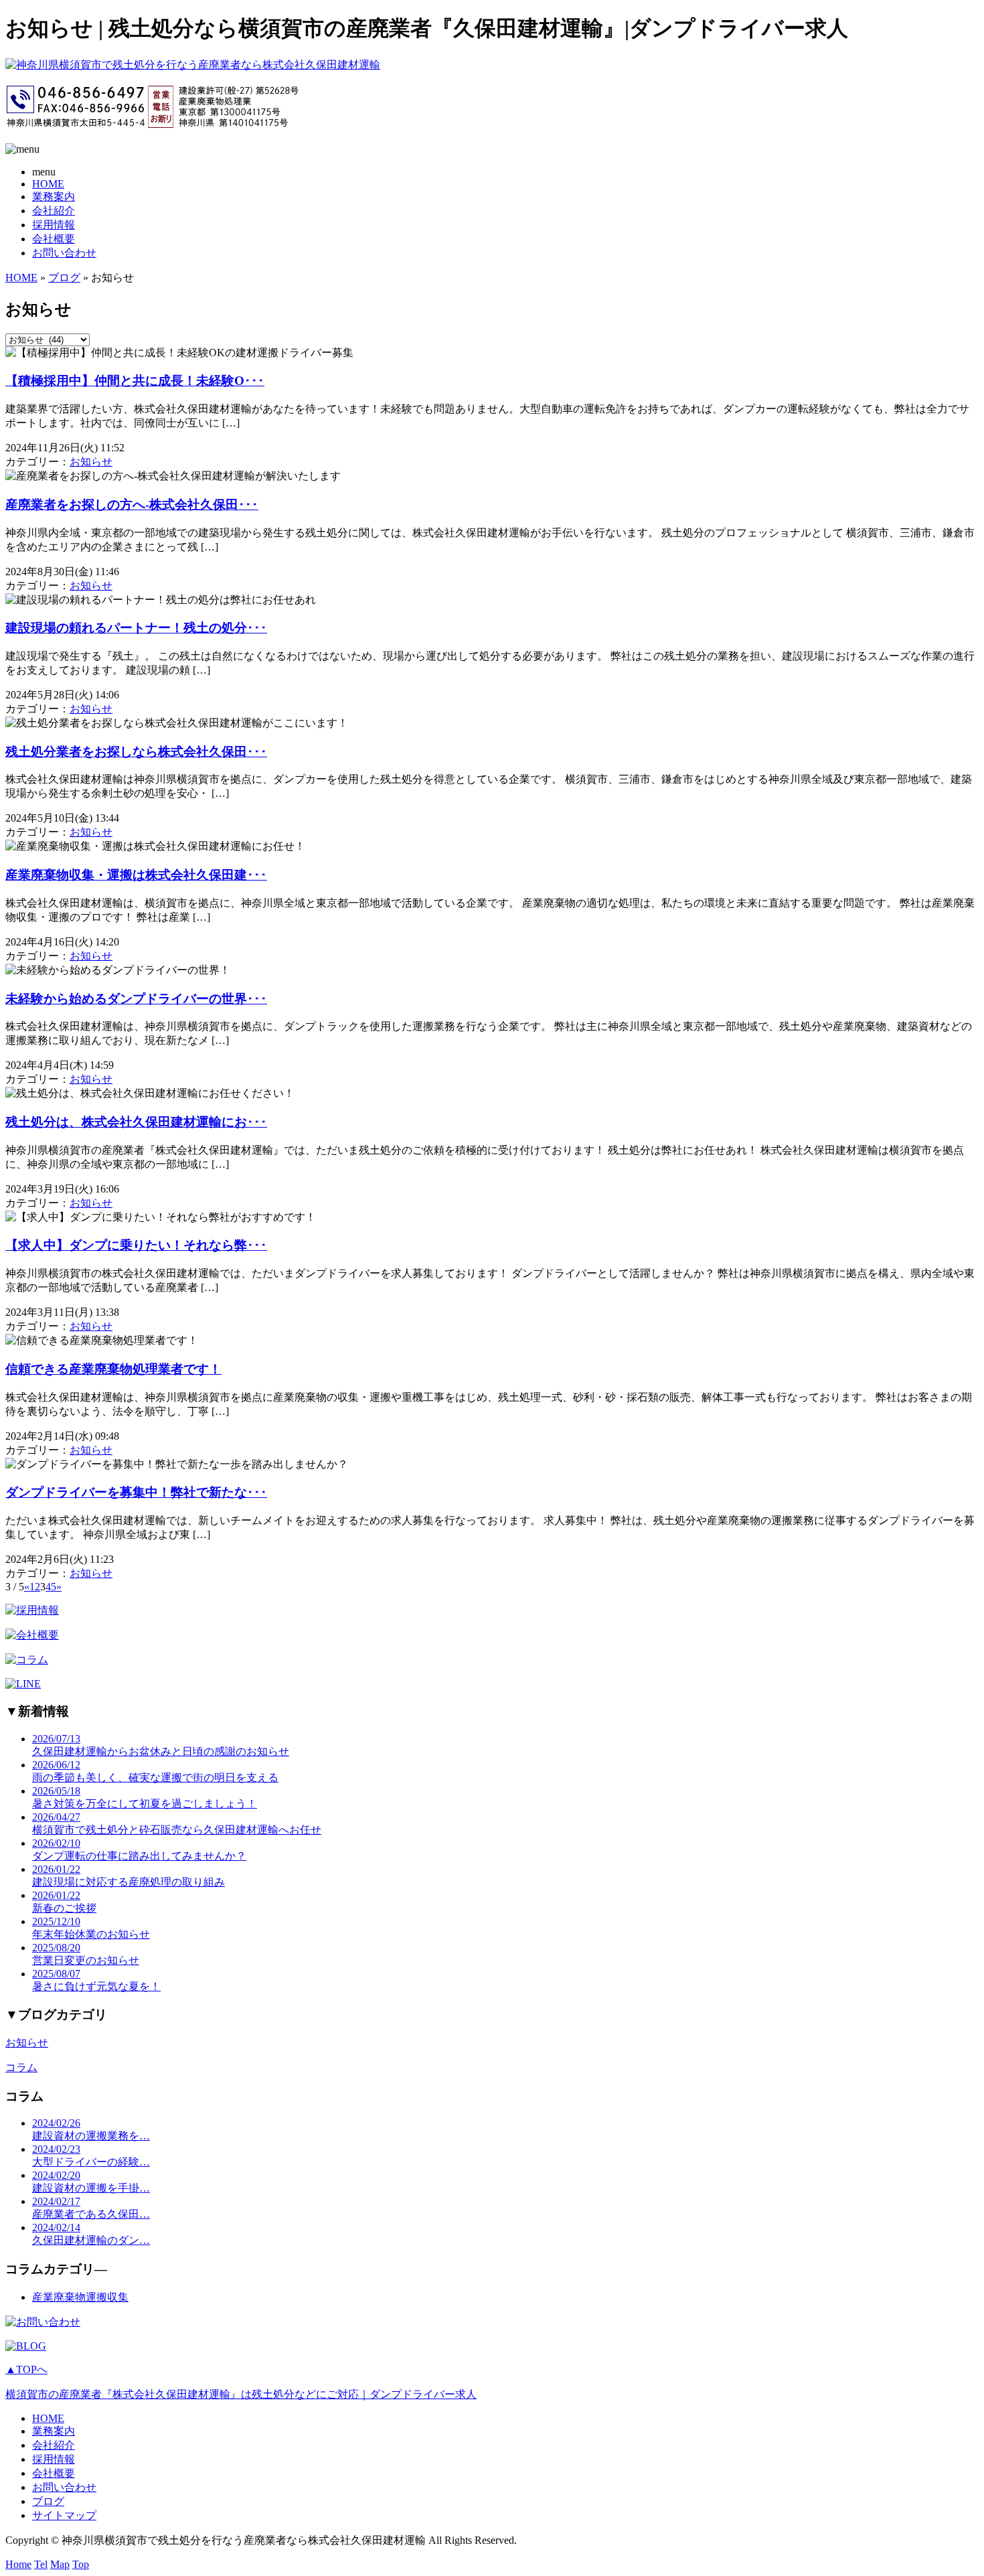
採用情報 (54, 225)
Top (81, 2564)
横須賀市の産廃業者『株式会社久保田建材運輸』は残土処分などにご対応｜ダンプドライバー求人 (241, 2394)
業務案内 (54, 197)
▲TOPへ (26, 2369)
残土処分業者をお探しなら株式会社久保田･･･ (136, 752)
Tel (41, 2564)
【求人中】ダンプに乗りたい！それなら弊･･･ (136, 1245)
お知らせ (91, 462)
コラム (21, 2067)
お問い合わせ (64, 253)
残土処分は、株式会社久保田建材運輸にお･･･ (136, 1122)
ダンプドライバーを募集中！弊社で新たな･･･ (136, 1492)
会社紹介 (54, 211)
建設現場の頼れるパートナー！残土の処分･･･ (136, 628)
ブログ (64, 278)
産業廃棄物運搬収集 (80, 2297)
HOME (48, 184)
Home (18, 2564)
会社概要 (54, 239)
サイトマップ (64, 2515)
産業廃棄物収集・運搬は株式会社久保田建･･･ (136, 875)
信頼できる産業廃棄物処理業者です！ (113, 1369)
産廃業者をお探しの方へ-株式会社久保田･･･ (132, 505)
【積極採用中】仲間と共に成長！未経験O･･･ (135, 381)
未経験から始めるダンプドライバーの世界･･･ (136, 999)
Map (60, 2564)
